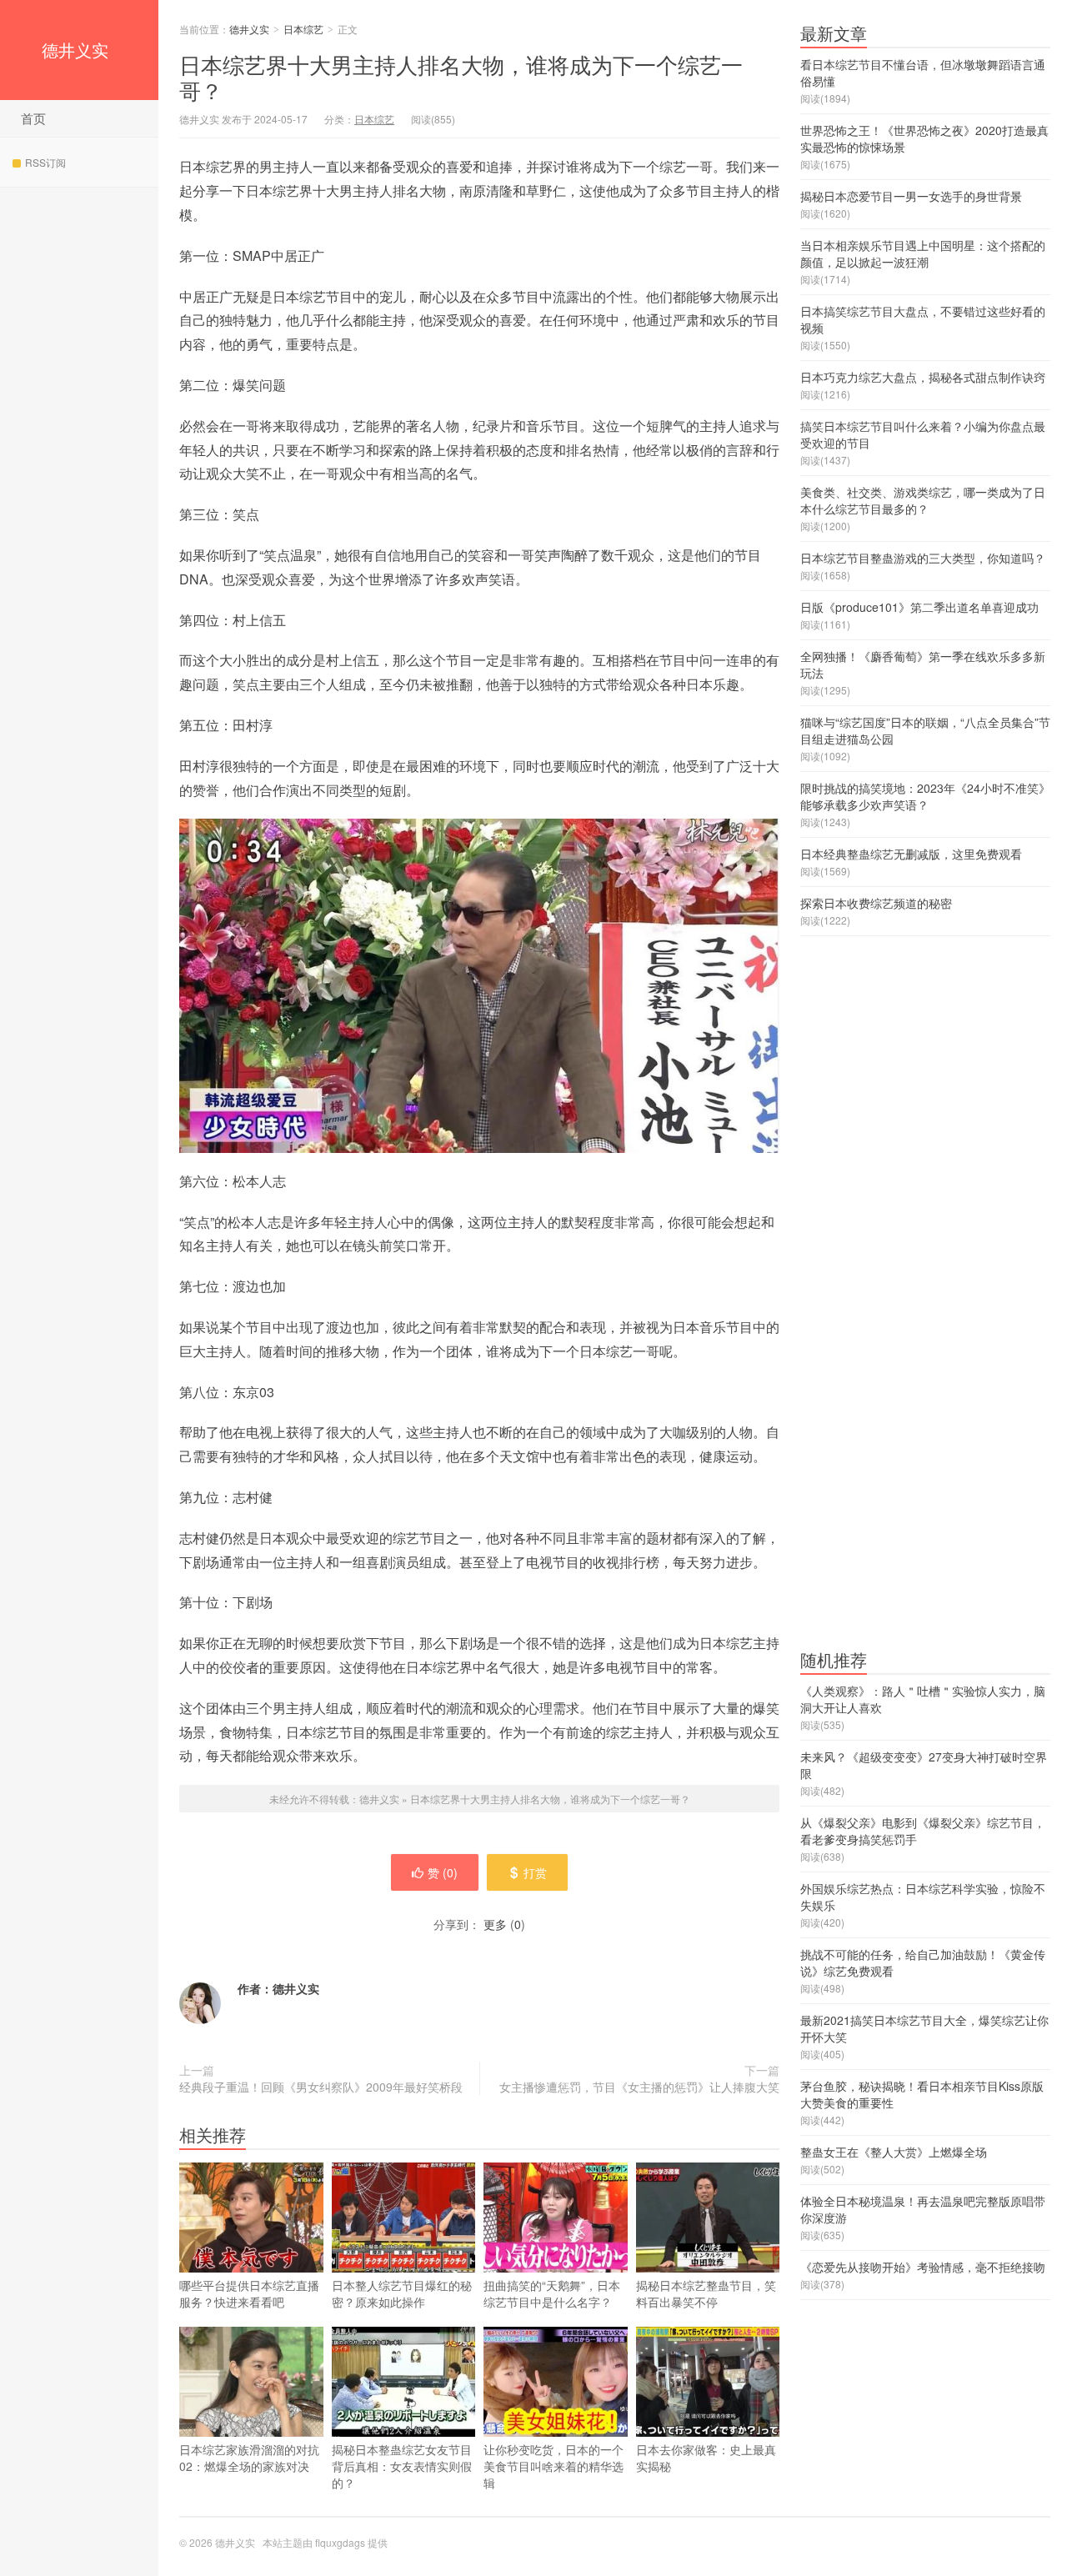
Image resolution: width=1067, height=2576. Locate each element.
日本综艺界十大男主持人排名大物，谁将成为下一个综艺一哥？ (461, 77)
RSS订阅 (45, 162)
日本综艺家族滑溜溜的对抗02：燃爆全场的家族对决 (249, 2458)
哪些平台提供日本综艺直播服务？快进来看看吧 (249, 2293)
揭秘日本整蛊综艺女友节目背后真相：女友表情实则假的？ (402, 2466)
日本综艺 (303, 29)
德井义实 (75, 50)
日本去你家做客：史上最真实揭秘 (706, 2458)
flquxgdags (340, 2542)
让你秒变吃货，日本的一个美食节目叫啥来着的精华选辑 (554, 2466)
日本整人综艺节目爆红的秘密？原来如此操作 (402, 2293)
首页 (33, 118)
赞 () (443, 1872)
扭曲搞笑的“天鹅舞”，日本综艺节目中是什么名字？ (552, 2293)
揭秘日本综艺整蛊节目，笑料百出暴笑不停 (706, 2293)
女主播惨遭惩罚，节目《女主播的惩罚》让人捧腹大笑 (639, 2087)
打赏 (535, 1872)
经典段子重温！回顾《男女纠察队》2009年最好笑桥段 (321, 2087)
